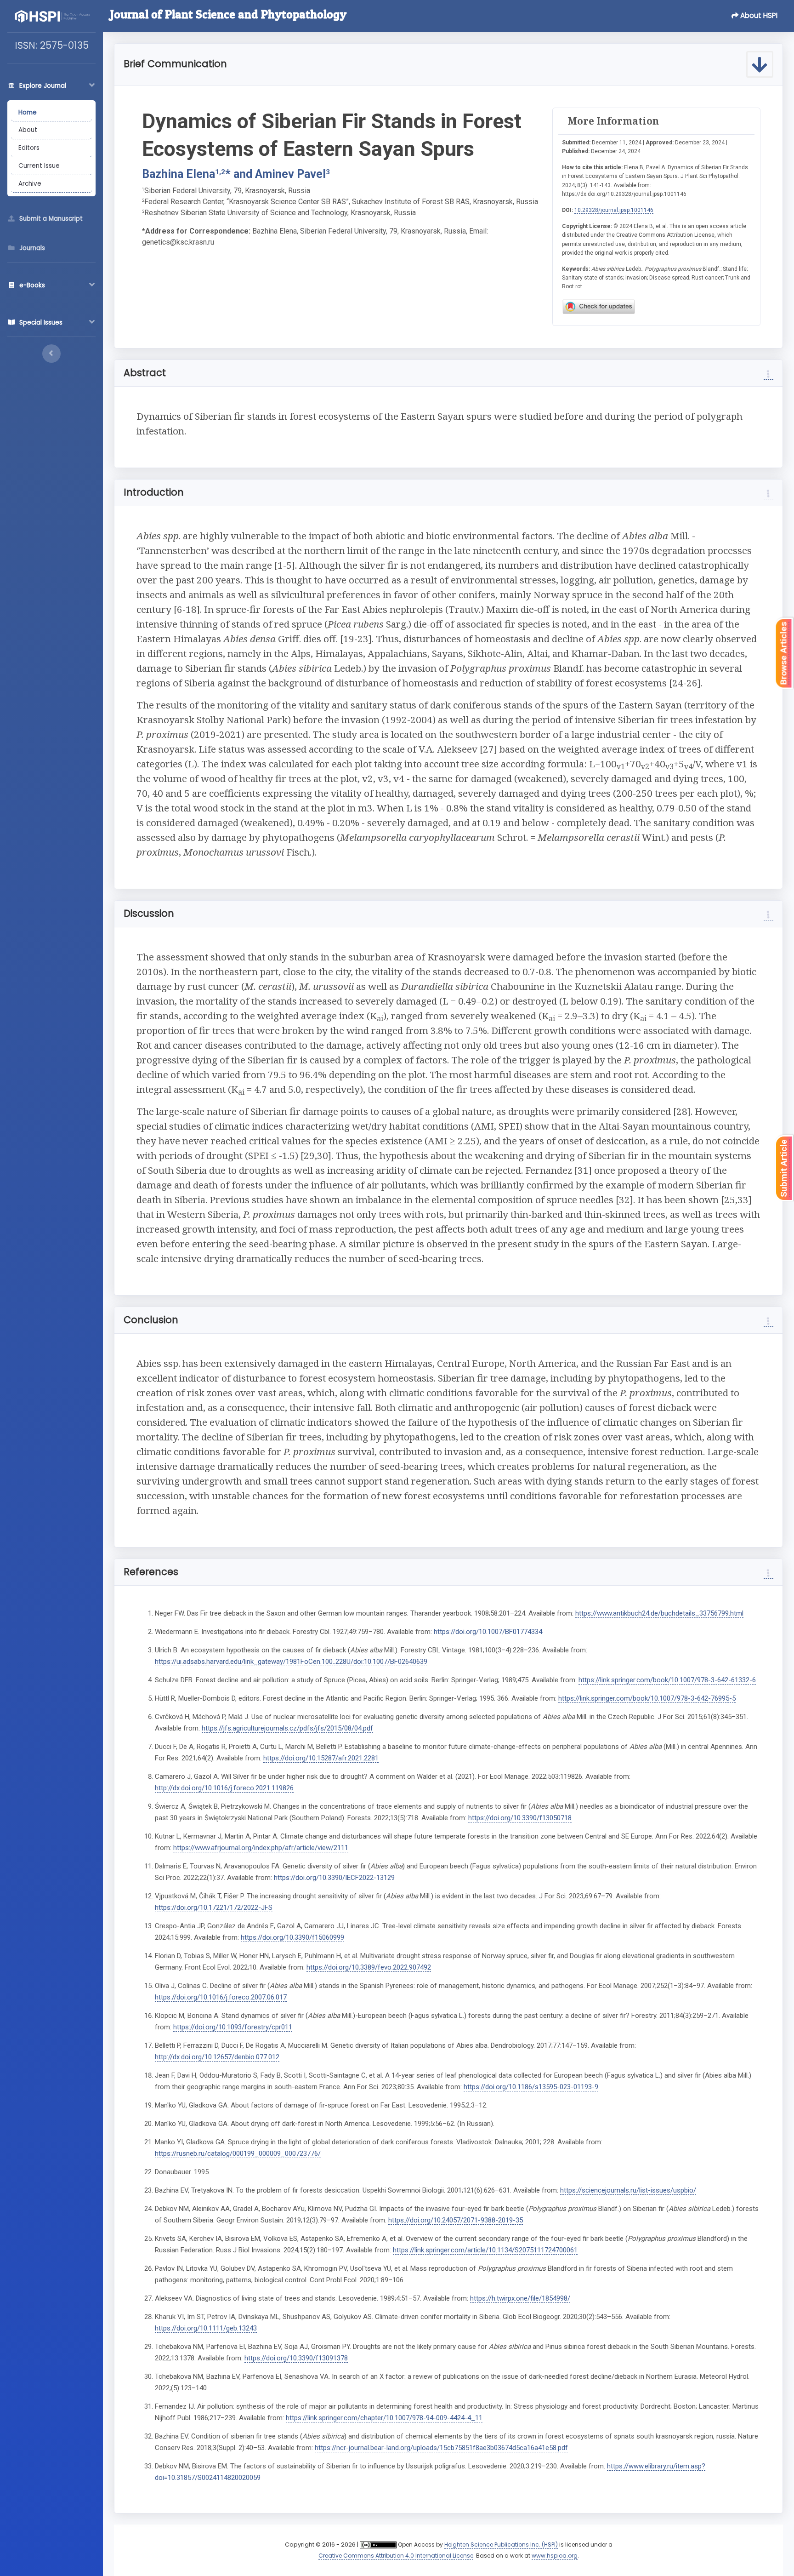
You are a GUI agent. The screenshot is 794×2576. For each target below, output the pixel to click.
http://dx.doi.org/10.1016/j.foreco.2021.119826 (224, 1788)
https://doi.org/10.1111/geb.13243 (206, 2328)
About (28, 130)
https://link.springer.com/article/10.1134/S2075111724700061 (485, 2250)
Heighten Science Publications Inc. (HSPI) (501, 2545)
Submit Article (784, 1168)
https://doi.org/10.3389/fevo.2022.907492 (369, 1967)
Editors (29, 148)
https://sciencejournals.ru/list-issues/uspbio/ (628, 2190)
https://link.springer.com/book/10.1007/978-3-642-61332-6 (667, 1680)
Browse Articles (784, 653)
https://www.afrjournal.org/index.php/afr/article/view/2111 (261, 1848)
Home (28, 112)
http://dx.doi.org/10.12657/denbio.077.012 (217, 2057)
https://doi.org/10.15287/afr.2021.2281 (321, 1758)
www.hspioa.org (555, 2556)
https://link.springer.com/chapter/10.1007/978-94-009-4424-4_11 (384, 2418)
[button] (756, 16)
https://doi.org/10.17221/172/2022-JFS (214, 1908)
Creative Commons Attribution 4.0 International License (396, 2556)
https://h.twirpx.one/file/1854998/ (520, 2298)
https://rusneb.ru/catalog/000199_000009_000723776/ (238, 2153)
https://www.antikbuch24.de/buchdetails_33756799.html (659, 1613)
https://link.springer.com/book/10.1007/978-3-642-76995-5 (647, 1698)
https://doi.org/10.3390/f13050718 (520, 1818)
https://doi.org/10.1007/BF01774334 (488, 1632)
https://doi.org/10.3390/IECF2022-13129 (334, 1878)
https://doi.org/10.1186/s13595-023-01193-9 (531, 2087)
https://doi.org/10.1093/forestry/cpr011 (233, 2027)
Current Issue (39, 166)
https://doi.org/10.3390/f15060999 (292, 1937)
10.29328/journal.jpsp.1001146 (614, 210)
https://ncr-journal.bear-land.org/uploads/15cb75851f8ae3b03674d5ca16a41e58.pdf (441, 2448)
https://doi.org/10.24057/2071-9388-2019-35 (456, 2220)
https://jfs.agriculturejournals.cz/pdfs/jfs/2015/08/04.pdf (287, 1728)
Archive (30, 184)
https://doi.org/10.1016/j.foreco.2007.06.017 (221, 1997)
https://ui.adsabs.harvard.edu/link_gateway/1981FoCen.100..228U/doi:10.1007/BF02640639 (291, 1662)
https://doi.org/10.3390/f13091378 (296, 2358)
